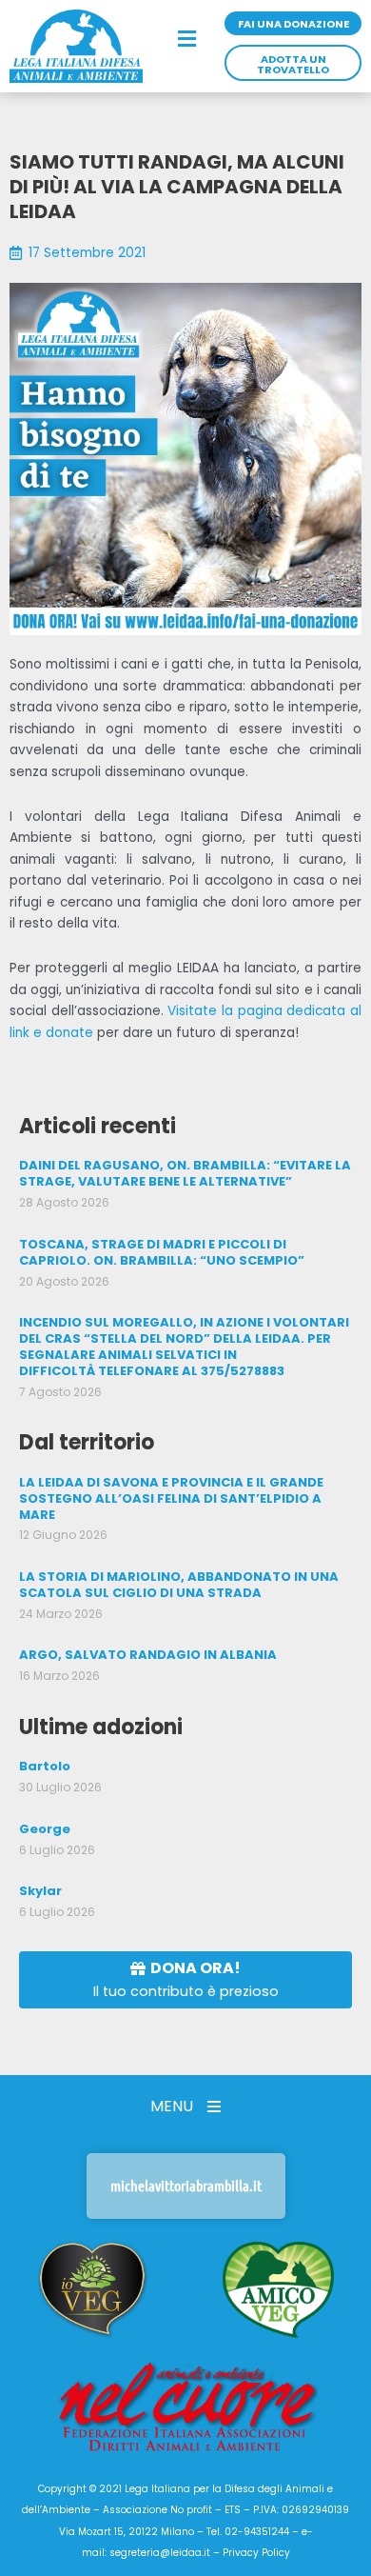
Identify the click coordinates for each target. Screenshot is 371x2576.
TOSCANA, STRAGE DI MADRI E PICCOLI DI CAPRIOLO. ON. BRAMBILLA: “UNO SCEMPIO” (162, 1252)
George (45, 1829)
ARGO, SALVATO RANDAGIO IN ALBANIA (148, 1655)
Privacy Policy (256, 2553)
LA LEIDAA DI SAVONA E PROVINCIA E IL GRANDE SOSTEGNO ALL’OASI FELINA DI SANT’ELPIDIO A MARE (171, 1498)
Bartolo (45, 1766)
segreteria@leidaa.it (160, 2553)
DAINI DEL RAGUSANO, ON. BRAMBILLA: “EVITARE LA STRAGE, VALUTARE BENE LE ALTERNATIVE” (185, 1173)
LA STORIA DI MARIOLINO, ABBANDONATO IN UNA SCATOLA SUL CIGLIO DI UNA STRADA (179, 1585)
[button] (188, 40)
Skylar (40, 1891)
